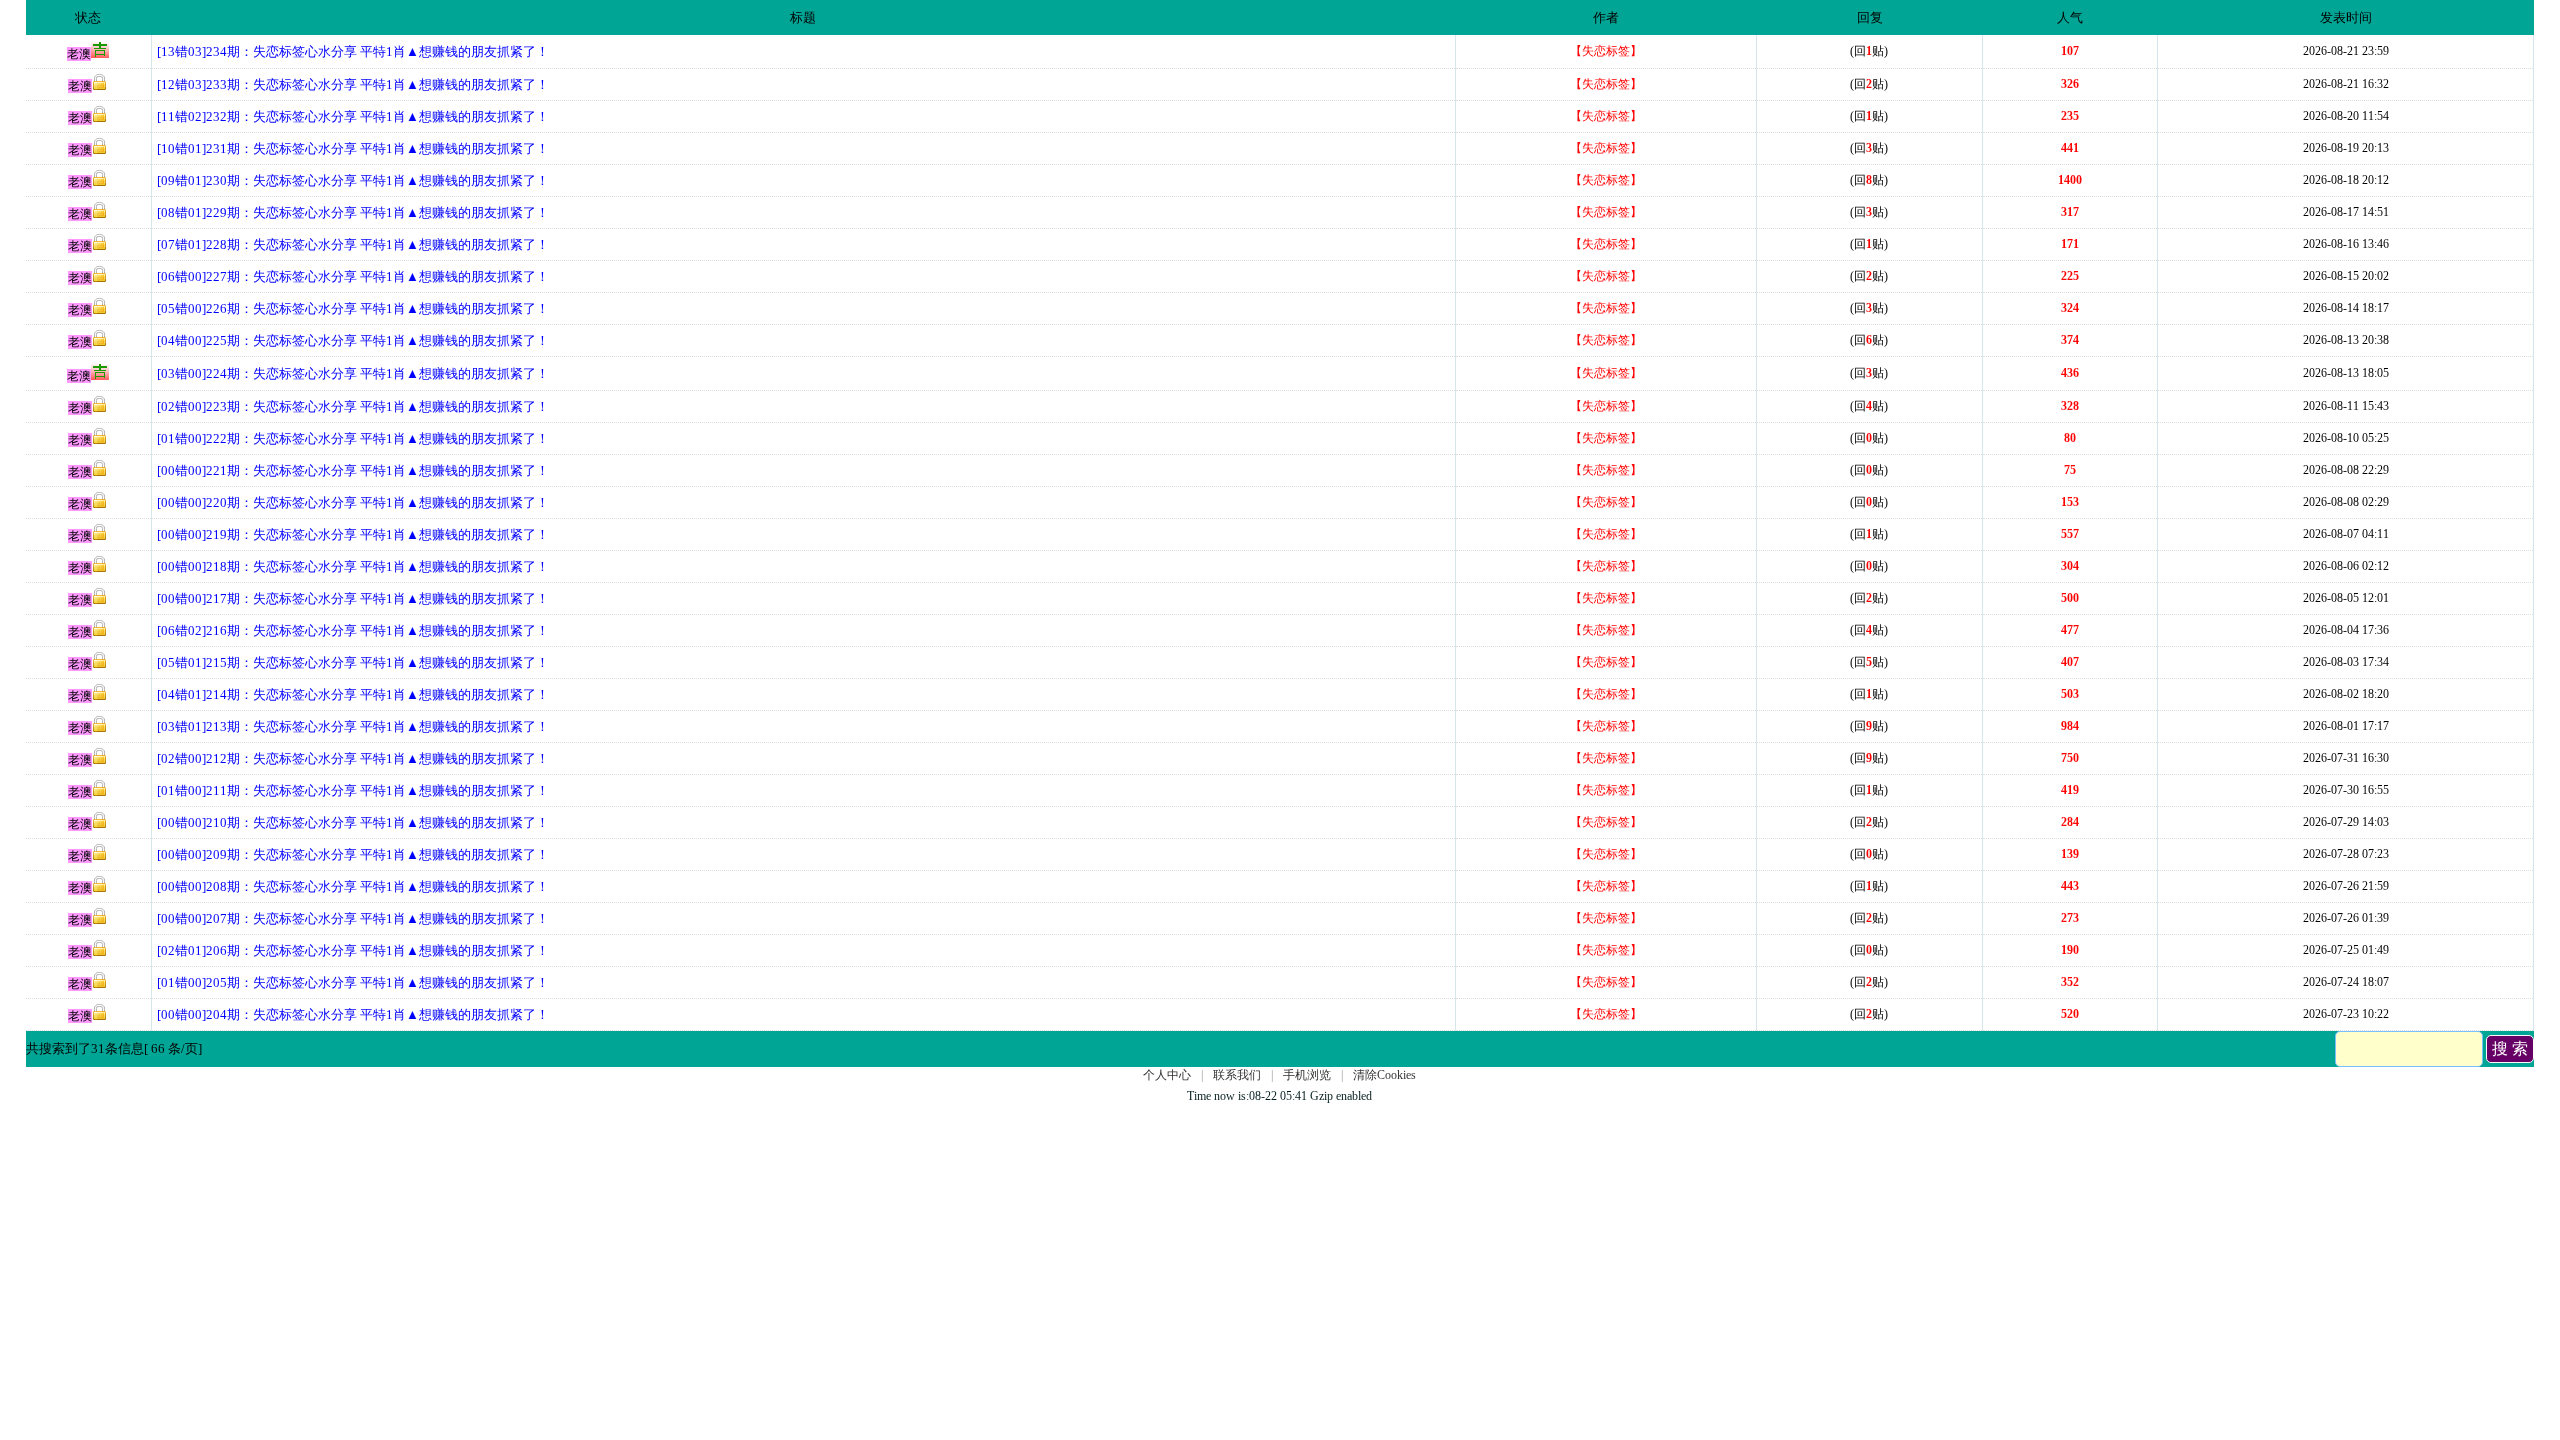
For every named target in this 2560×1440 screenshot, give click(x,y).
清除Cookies (1384, 1075)
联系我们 (1237, 1075)
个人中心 (1167, 1075)
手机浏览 (1307, 1075)
